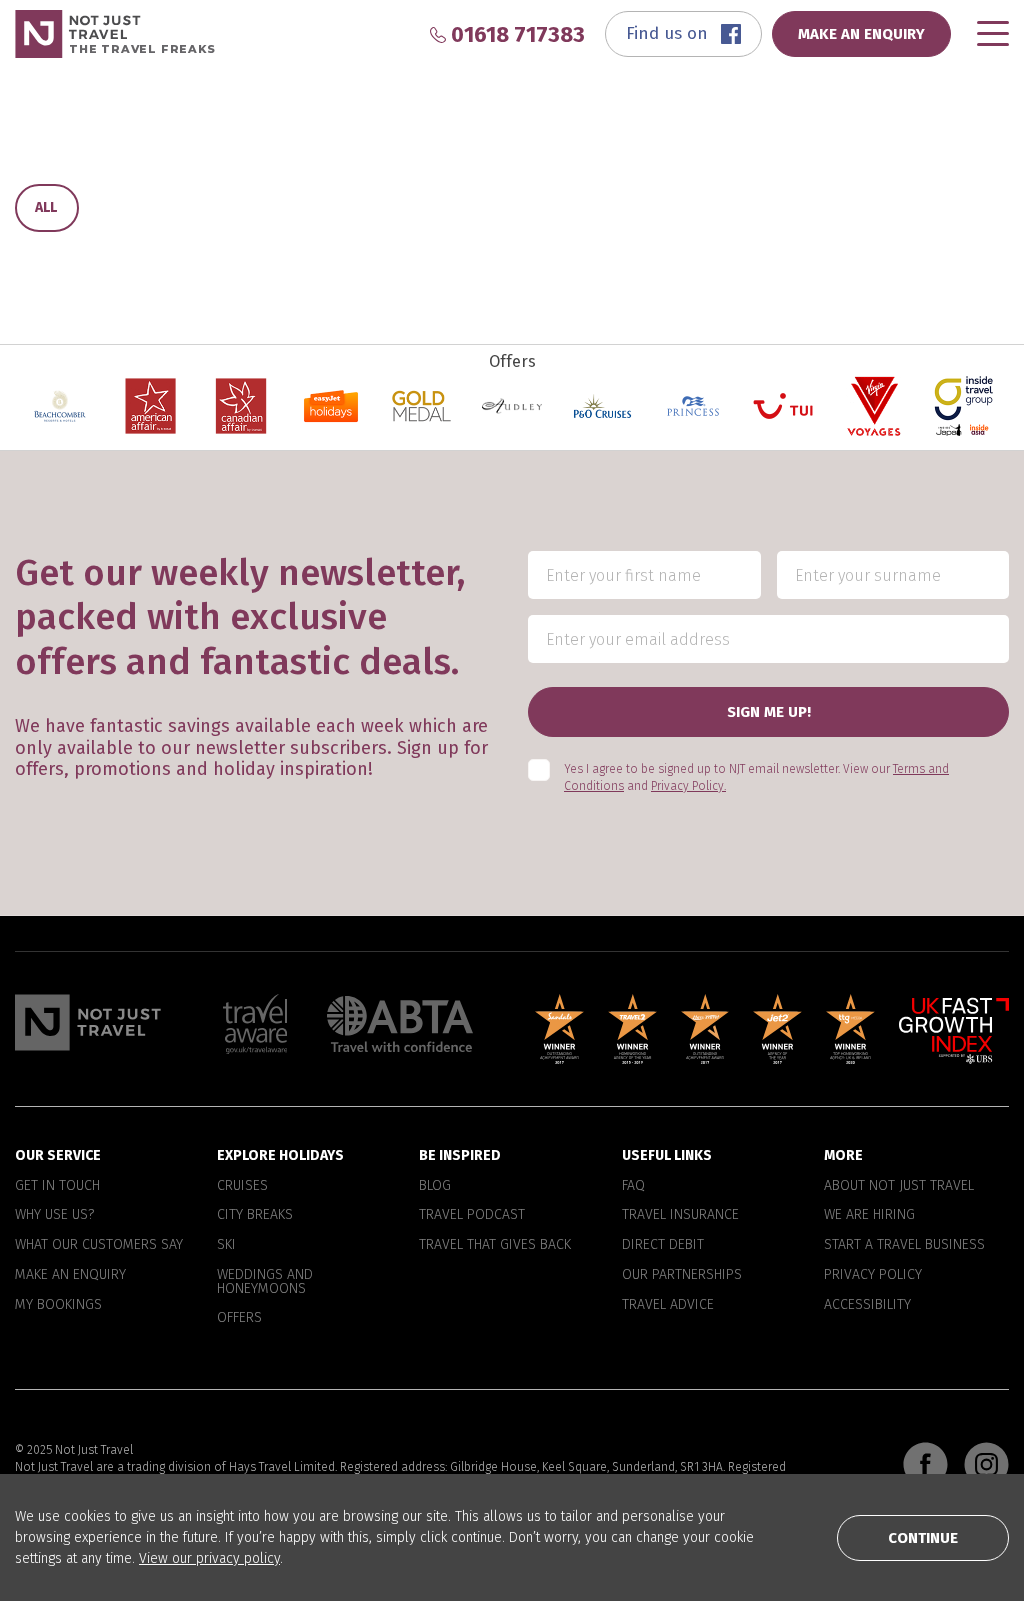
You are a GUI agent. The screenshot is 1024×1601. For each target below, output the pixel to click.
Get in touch (57, 1186)
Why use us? (54, 1215)
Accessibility (867, 1305)
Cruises (242, 1186)
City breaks (255, 1215)
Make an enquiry (70, 1275)
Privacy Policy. (688, 786)
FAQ (633, 1186)
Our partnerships (682, 1275)
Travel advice (668, 1305)
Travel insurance (680, 1215)
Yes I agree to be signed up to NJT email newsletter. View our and (756, 777)
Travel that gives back (495, 1245)
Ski (226, 1245)
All (46, 207)
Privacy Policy (873, 1275)
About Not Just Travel (899, 1186)
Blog (435, 1186)
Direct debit (663, 1245)
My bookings (58, 1305)
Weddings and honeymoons (265, 1282)
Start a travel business (904, 1245)
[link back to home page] (88, 1022)
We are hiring (869, 1215)
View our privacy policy (209, 1558)
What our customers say (99, 1245)
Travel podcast (472, 1215)
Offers (239, 1318)
